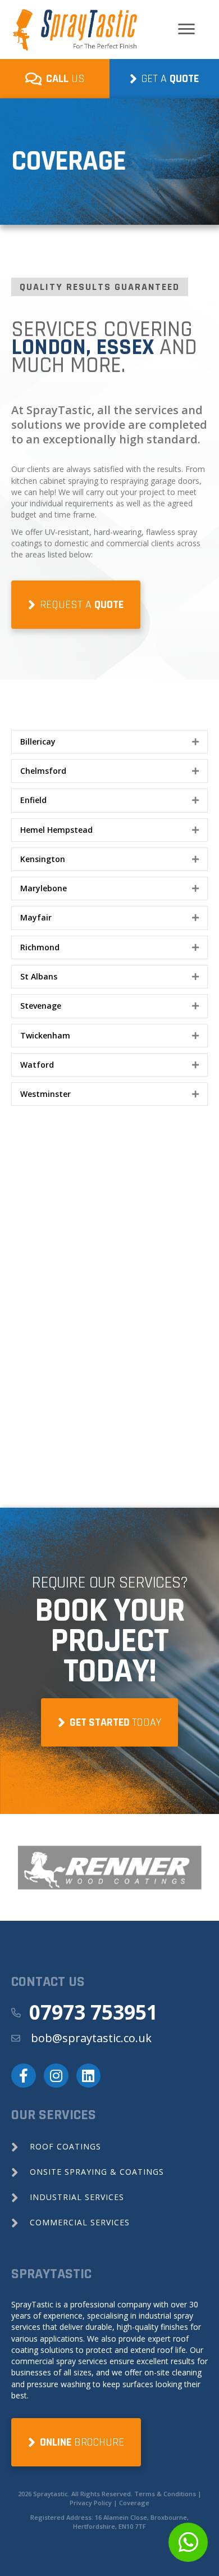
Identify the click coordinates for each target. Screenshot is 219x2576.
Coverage (134, 2503)
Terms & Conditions (165, 2494)
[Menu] (186, 29)
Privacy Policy (91, 2503)
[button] (109, 742)
